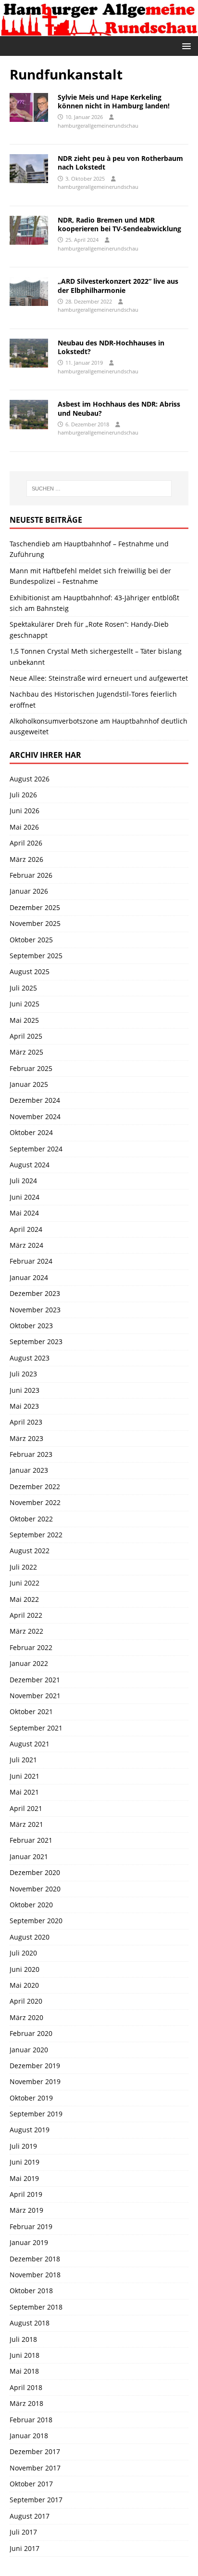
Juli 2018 (23, 2339)
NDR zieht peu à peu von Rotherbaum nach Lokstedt (120, 163)
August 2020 (30, 1937)
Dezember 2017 (35, 2451)
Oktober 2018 (31, 2291)
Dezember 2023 (35, 1293)
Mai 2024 (24, 1213)
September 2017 (36, 2500)
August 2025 (30, 971)
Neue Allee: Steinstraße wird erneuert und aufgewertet (99, 678)
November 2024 (35, 1116)
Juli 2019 (23, 2146)
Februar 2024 (31, 1261)
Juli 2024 (23, 1181)
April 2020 (26, 2001)
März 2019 (26, 2210)
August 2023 (30, 1358)
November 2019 (35, 2081)
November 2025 (35, 923)
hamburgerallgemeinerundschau (98, 125)
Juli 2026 (23, 795)
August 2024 (30, 1165)
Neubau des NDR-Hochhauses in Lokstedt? (111, 347)
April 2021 (26, 1808)
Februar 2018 (31, 2420)
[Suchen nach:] (99, 489)
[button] (185, 46)
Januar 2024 (29, 1277)
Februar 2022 (31, 1647)
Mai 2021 (24, 1792)
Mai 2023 (24, 1406)
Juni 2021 (25, 1776)
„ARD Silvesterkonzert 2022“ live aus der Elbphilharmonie (118, 285)
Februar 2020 (31, 2033)
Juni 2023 (25, 1390)
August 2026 (30, 779)
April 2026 (26, 843)
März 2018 (26, 2403)
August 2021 (30, 1744)
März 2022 (26, 1631)
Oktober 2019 (31, 2098)
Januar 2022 (29, 1663)
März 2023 (26, 1438)
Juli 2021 (23, 1760)
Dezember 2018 (35, 2259)
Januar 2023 (29, 1470)
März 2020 (26, 2017)
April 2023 (26, 1422)
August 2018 (30, 2323)
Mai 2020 (24, 1985)
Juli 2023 (23, 1374)
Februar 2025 (31, 1068)
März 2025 (26, 1052)
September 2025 (36, 956)
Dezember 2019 (35, 2066)
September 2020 (36, 1921)
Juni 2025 (25, 1004)
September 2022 (36, 1535)
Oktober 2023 (31, 1326)
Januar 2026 (29, 891)
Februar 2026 (31, 875)
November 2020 (35, 1889)
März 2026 (26, 859)
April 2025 (26, 1036)
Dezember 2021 (35, 1680)
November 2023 (35, 1310)
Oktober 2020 (31, 1905)
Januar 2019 (29, 2242)
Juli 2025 (23, 988)
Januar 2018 (29, 2436)
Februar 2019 (31, 2226)
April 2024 (26, 1229)
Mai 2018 (24, 2371)
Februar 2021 (31, 1840)
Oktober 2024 (31, 1132)
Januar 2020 (29, 2050)
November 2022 (35, 1502)
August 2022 (30, 1551)
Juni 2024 (25, 1197)
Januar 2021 (29, 1856)
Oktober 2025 (31, 940)
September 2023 (36, 1341)
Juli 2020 (23, 1953)
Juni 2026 (25, 811)
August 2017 (30, 2516)
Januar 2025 (29, 1084)
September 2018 (36, 2307)
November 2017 (35, 2468)
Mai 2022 (24, 1599)
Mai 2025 (24, 1020)
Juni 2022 (25, 1583)
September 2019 (36, 2114)
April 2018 (26, 2387)
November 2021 (35, 1696)
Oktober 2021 (31, 1711)
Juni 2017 (25, 2548)
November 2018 (35, 2275)
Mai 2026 (24, 827)
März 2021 (26, 1824)
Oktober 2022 (31, 1519)
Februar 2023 (31, 1454)
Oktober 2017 (31, 2484)
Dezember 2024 (35, 1100)
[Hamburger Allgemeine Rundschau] (99, 31)
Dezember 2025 (35, 907)
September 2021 (36, 1728)
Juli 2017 (23, 2532)
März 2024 (26, 1245)
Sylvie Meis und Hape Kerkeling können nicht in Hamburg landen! (114, 101)
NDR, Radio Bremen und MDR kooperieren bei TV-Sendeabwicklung (119, 224)
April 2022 (26, 1615)
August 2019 (30, 2130)
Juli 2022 (23, 1567)
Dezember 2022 (35, 1486)
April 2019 (26, 2194)
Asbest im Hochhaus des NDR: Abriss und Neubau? (119, 408)
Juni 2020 (25, 1969)
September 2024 (36, 1149)
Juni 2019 (25, 2162)
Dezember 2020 (35, 1872)
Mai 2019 (24, 2178)
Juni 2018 (25, 2355)
